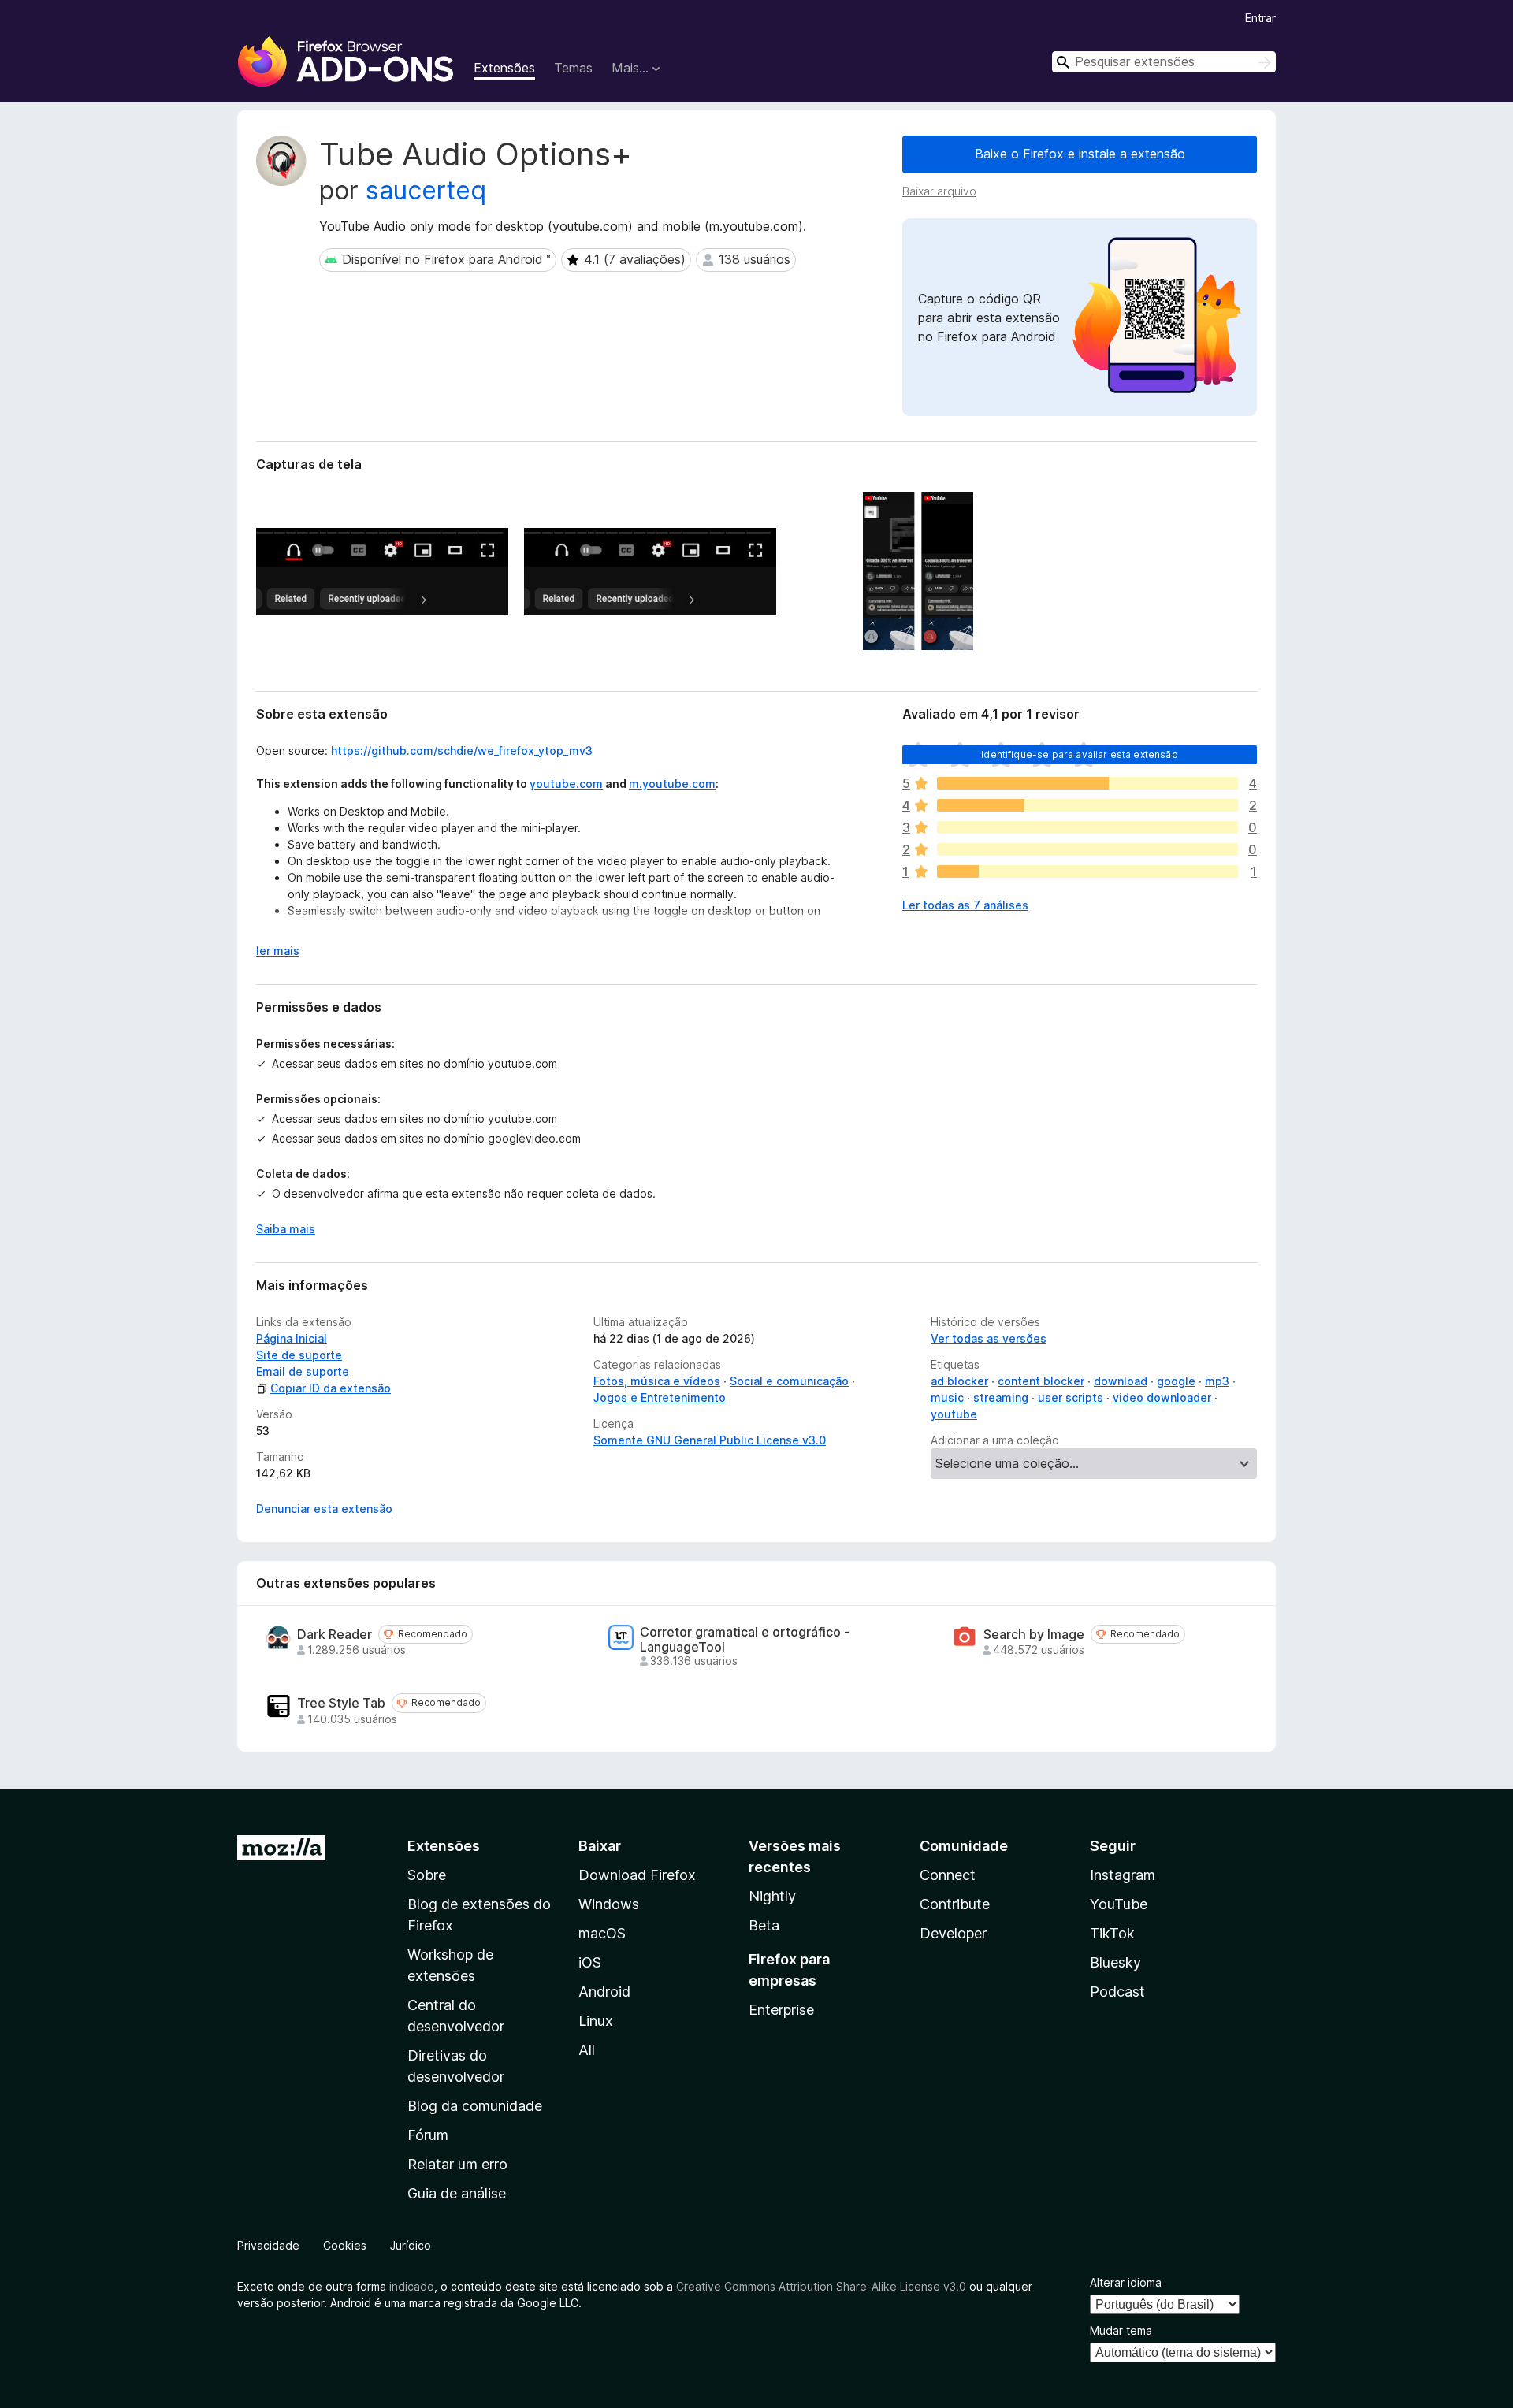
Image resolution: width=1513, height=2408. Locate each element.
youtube (954, 1414)
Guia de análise (457, 2193)
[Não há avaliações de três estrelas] (1087, 827)
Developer (953, 1933)
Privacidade (268, 2245)
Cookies (345, 2245)
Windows (609, 1904)
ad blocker (959, 1381)
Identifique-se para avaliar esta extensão (1080, 754)
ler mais (278, 951)
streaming (1001, 1397)
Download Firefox (637, 1875)
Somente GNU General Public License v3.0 (710, 1440)
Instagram (1123, 1875)
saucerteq (426, 190)
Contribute (955, 1904)
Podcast (1117, 1992)
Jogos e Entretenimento (660, 1397)
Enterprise (781, 2010)
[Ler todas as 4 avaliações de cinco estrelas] (1087, 783)
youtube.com (566, 784)
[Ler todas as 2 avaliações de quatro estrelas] (1087, 805)
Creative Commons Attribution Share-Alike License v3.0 (821, 2286)
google (1176, 1381)
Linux (596, 2021)
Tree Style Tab (341, 1703)
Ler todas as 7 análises (965, 905)
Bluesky (1115, 1962)
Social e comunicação (789, 1381)
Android (604, 1992)
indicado (412, 2286)
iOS (590, 1962)
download (1121, 1381)
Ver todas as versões (989, 1338)
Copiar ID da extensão (331, 1388)
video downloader (1162, 1397)
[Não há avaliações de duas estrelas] (1087, 849)
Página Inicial (292, 1338)
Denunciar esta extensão (324, 1509)
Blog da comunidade (475, 2106)
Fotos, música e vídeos (657, 1381)
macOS (602, 1933)
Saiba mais (286, 1229)
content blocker (1041, 1381)
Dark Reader (335, 1635)
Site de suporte (299, 1355)
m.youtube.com (672, 784)
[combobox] (1164, 62)
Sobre (427, 1875)
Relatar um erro (457, 2164)
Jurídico (411, 2245)
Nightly (772, 1896)
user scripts (1071, 1397)
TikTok (1112, 1933)
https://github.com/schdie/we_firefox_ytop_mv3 (462, 751)
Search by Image (1034, 1635)
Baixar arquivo (939, 191)
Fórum (428, 2135)
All (587, 2050)
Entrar (1260, 18)
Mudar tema (1121, 2330)
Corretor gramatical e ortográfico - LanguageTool (745, 1640)
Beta (764, 1925)
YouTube (1119, 1904)
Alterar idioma (1126, 2282)
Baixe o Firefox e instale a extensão (1080, 154)
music (947, 1397)
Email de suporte (303, 1371)
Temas (573, 68)
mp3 (1217, 1381)
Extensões (504, 68)
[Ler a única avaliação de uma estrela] (1087, 871)
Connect (948, 1875)
